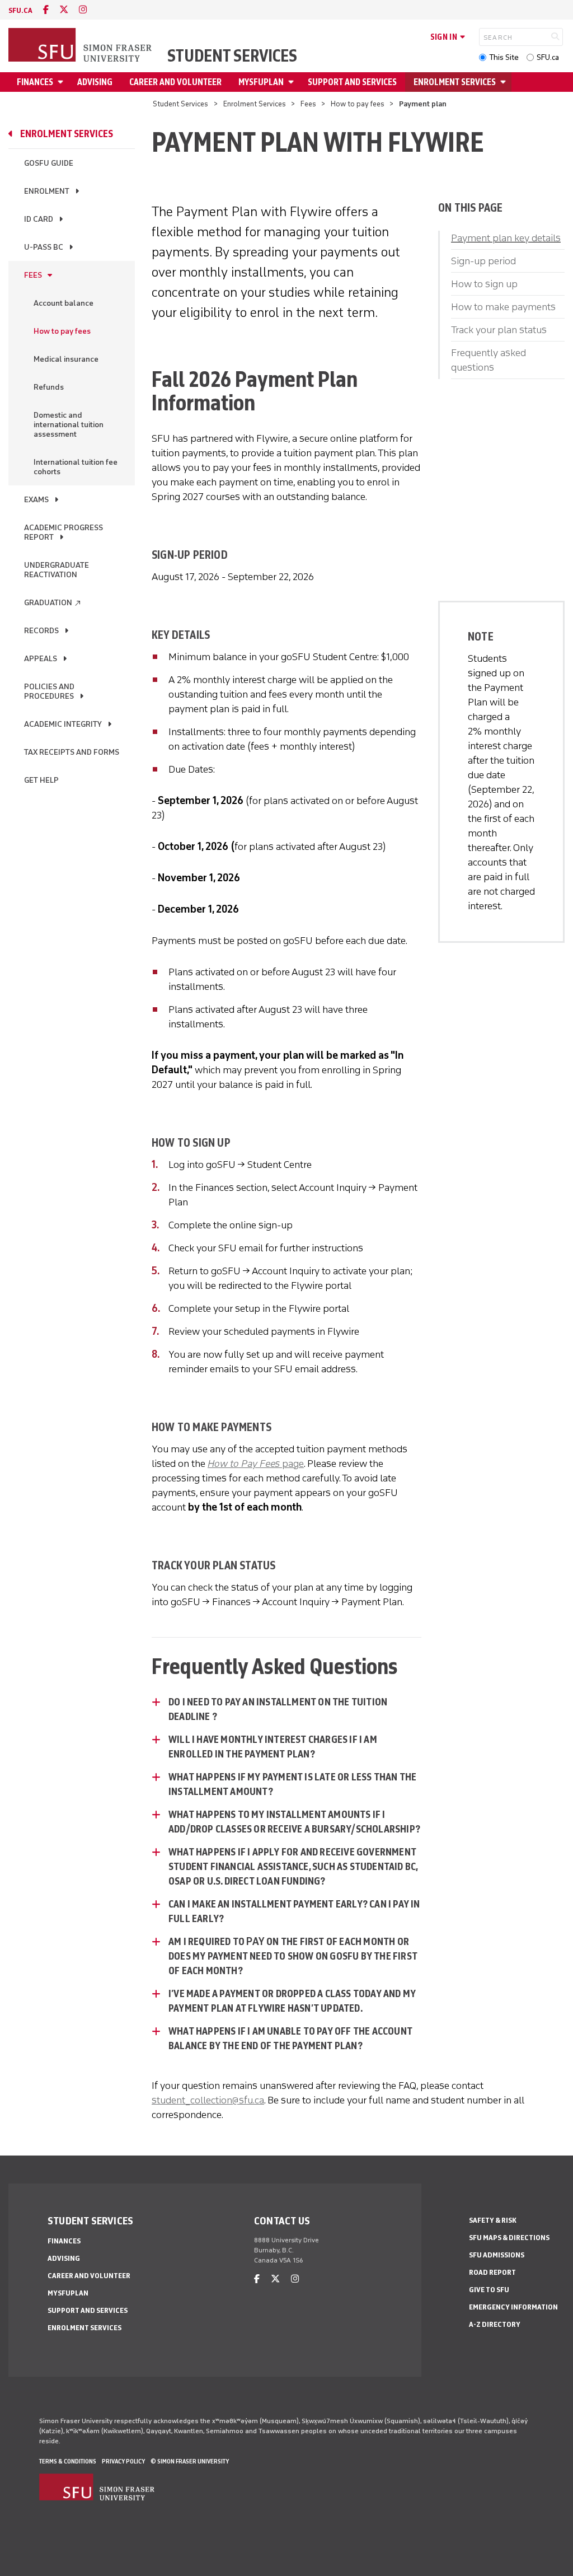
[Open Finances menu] (62, 82)
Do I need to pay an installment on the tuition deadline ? (278, 1709)
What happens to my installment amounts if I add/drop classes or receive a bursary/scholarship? (294, 1822)
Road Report (492, 2272)
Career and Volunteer (175, 82)
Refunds (49, 387)
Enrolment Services (455, 82)
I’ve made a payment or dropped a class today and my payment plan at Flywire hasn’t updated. (292, 2001)
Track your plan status (499, 330)
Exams (36, 500)
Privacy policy (123, 2461)
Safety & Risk (493, 2220)
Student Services (232, 56)
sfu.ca (20, 10)
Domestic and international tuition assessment (69, 425)
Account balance (64, 303)
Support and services (352, 82)
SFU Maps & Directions (509, 2238)
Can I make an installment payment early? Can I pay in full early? (294, 1911)
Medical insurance (66, 359)
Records (41, 631)
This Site (504, 57)
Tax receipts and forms (72, 752)
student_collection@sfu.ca (208, 2100)
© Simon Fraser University (190, 2461)
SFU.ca (548, 57)
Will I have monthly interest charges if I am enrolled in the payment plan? (273, 1747)
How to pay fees (358, 104)
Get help (41, 780)
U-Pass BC (44, 247)
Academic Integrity (63, 724)
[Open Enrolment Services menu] (505, 82)
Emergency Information (513, 2307)
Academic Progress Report (64, 532)
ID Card (39, 219)
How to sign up (484, 284)
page (256, 1464)
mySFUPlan (261, 82)
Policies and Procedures (49, 691)
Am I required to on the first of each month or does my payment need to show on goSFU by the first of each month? (293, 1956)
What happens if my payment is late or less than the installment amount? (292, 1784)
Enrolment (47, 191)
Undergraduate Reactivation (57, 570)
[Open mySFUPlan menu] (293, 82)
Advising (95, 82)
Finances (35, 82)
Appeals (41, 659)
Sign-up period (483, 261)
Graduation (53, 603)
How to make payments (503, 307)
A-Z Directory (495, 2324)
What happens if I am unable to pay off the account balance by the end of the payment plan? (290, 2039)
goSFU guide (49, 163)
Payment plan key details (506, 238)
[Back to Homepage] (81, 46)
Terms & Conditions (68, 2461)
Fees (308, 104)
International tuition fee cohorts (76, 467)
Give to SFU (489, 2290)
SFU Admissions (497, 2255)
